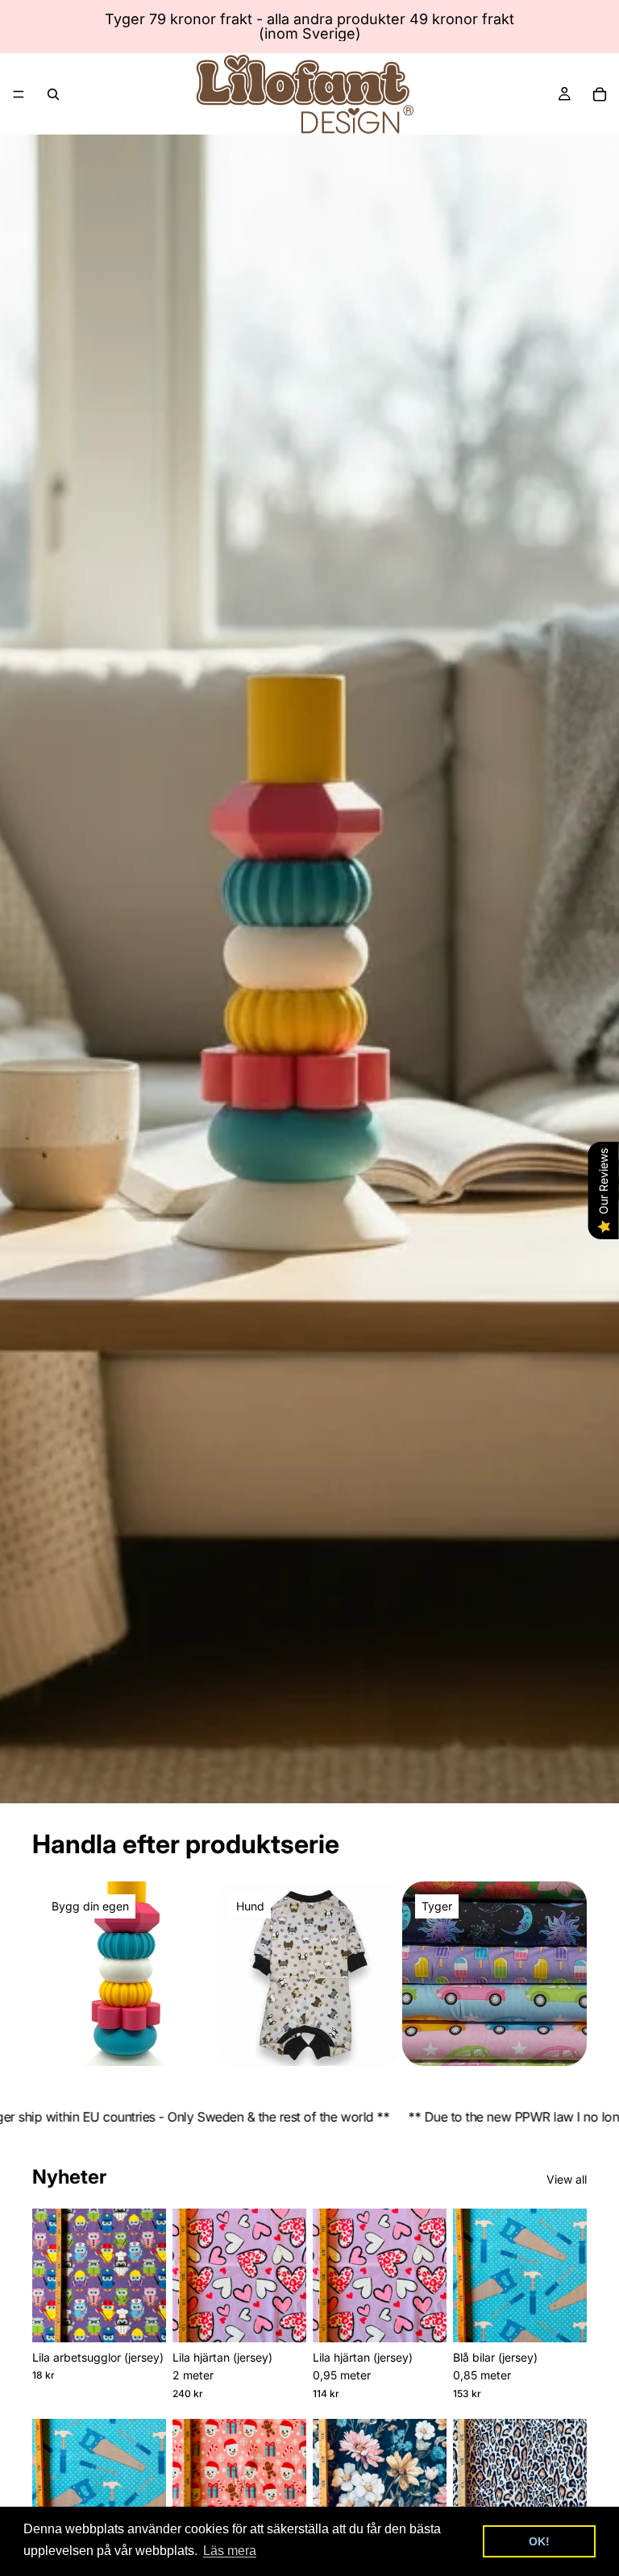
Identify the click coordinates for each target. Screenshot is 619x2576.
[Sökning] (53, 94)
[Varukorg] (600, 94)
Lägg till (155, 2317)
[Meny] (19, 94)
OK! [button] (539, 2541)
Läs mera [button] (230, 2551)
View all (567, 2179)
